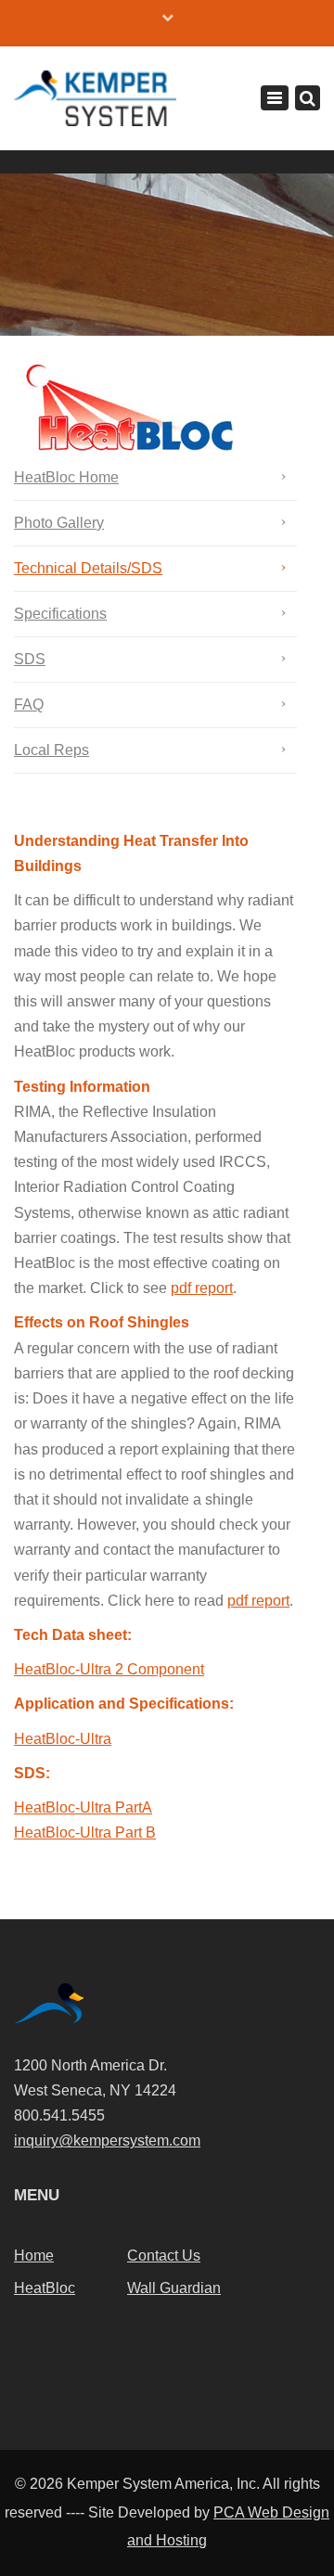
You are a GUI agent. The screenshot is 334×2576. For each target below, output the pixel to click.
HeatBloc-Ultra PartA (83, 1807)
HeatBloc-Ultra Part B (85, 1833)
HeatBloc (45, 2288)
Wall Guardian (174, 2288)
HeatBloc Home (66, 477)
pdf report (202, 1288)
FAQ (29, 705)
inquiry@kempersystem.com (107, 2140)
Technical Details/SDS (88, 568)
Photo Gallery (59, 523)
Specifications (60, 614)
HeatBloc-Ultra (63, 1739)
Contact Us (164, 2256)
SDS (30, 659)
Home (34, 2256)
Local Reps (51, 750)
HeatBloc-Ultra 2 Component (109, 1669)
